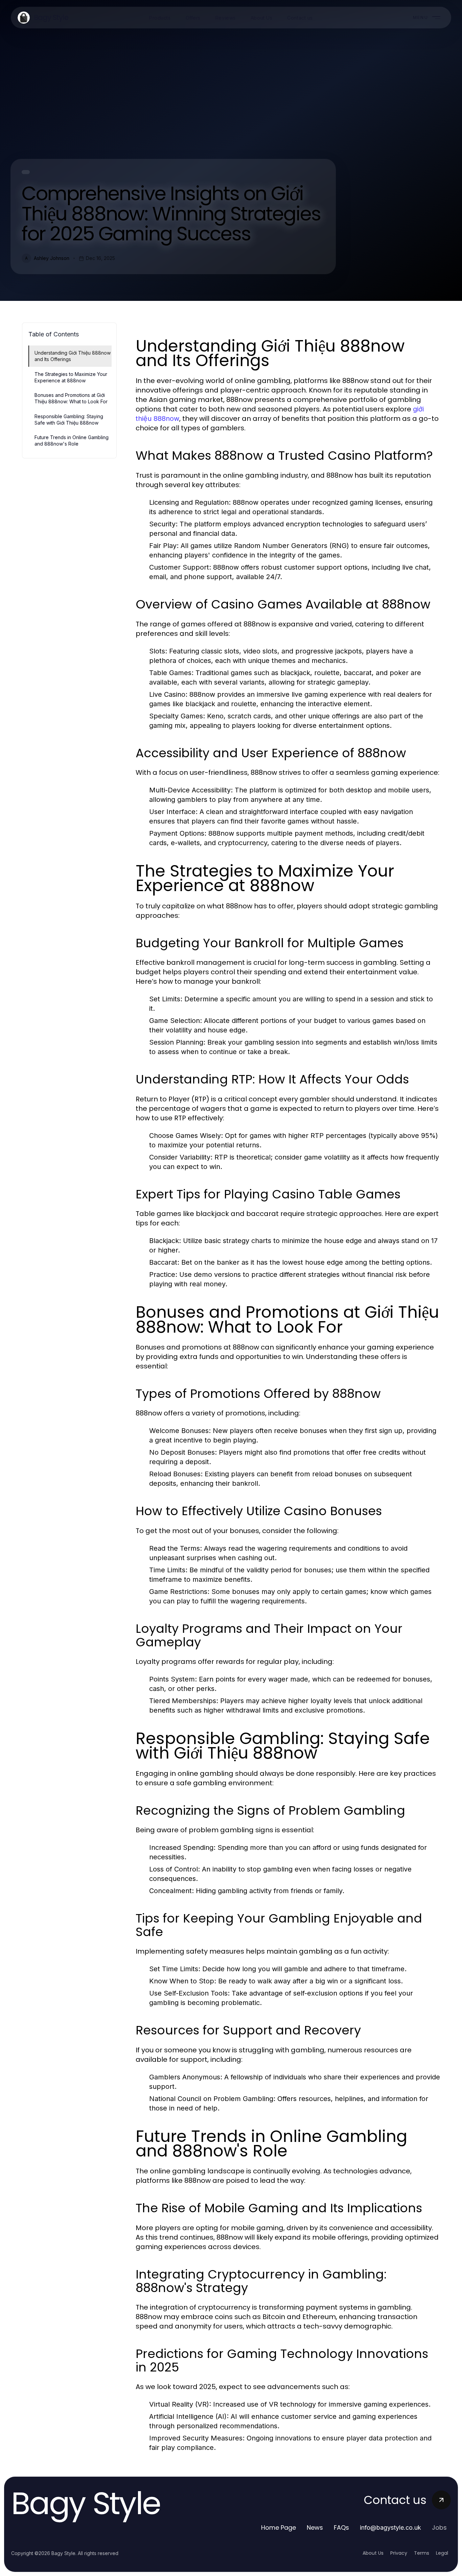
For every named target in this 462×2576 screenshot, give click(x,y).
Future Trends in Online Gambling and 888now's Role (72, 440)
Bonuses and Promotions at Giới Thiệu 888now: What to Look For (71, 398)
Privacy (399, 2553)
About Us (373, 2553)
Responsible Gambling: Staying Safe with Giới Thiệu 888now (69, 420)
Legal (442, 2553)
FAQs (341, 2527)
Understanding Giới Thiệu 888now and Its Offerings (73, 356)
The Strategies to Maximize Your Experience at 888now (71, 377)
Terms (422, 2553)
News (315, 2527)
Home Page (279, 2527)
